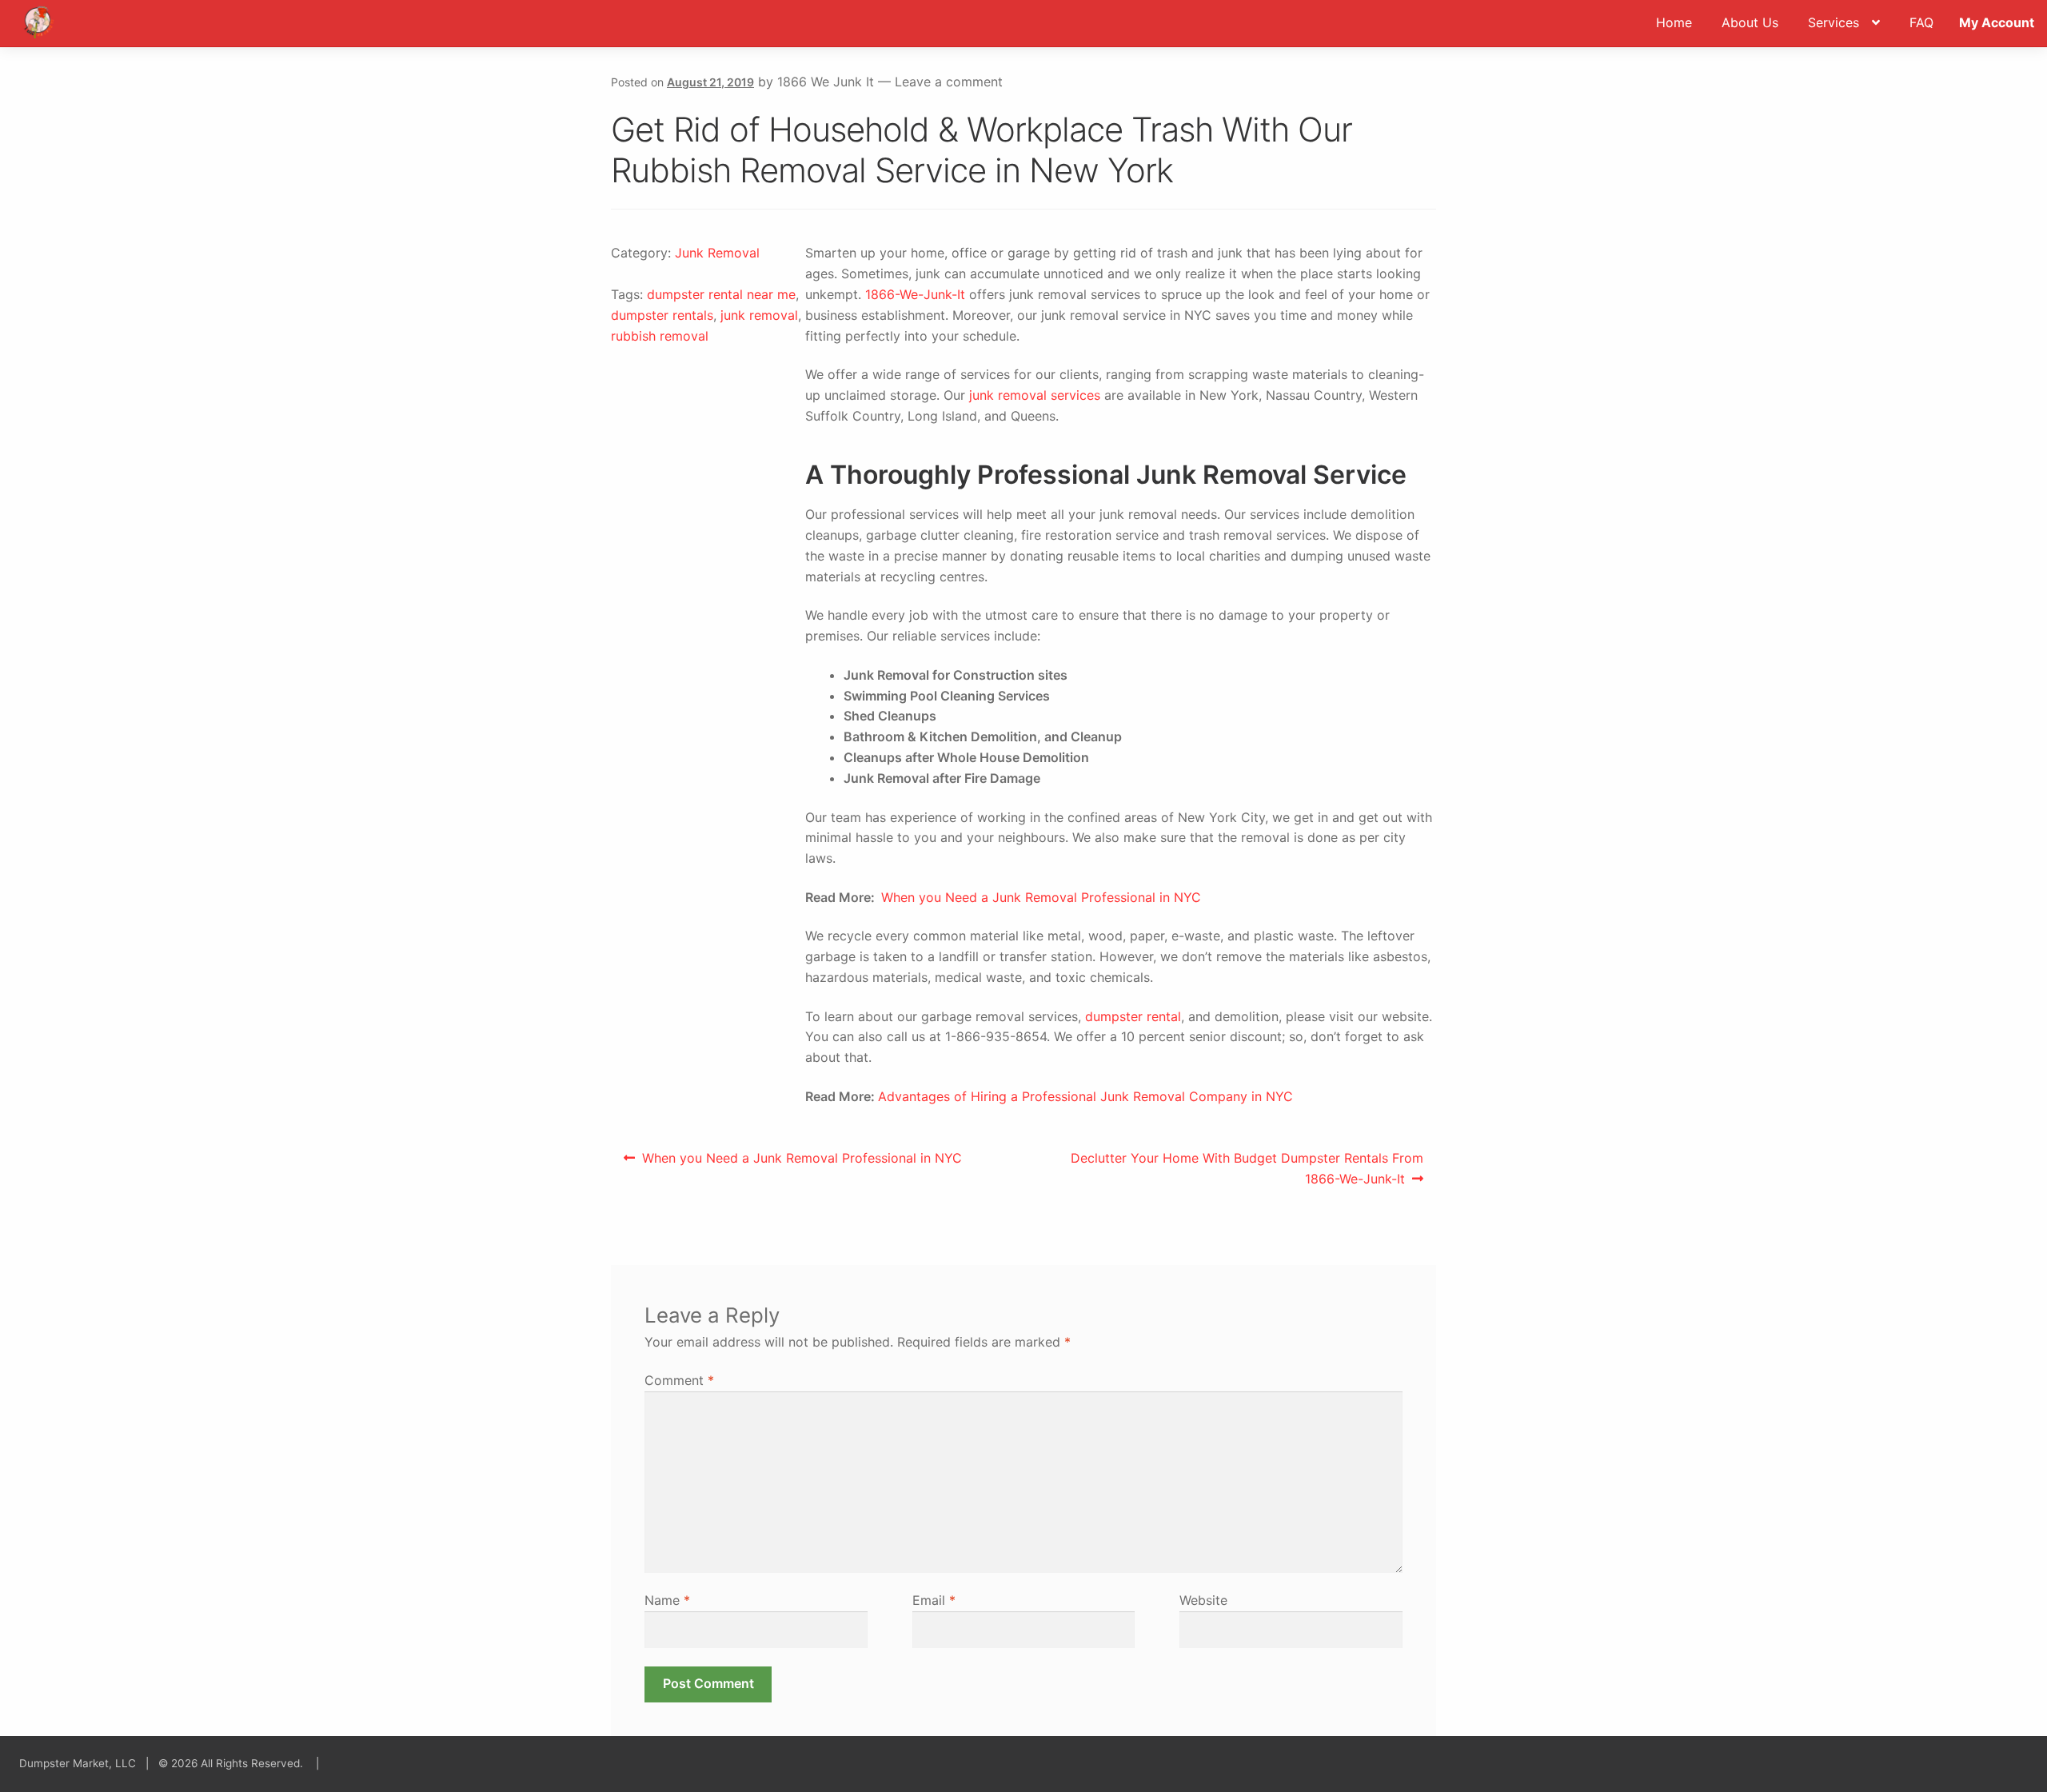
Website (1203, 1600)
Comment (679, 1380)
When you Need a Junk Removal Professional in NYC (1041, 897)
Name (667, 1600)
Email (934, 1600)
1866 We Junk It (826, 82)
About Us (1750, 22)
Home (1674, 22)
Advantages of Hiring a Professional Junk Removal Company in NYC (1085, 1096)
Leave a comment (949, 82)
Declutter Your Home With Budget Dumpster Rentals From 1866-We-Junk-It (1247, 1168)
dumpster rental (1133, 1016)
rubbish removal (660, 336)
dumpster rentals (662, 315)
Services (1834, 22)
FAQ (1921, 22)
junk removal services (1035, 395)
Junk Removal (717, 253)
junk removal (759, 315)
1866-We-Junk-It (915, 294)
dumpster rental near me (721, 294)
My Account (1997, 22)
